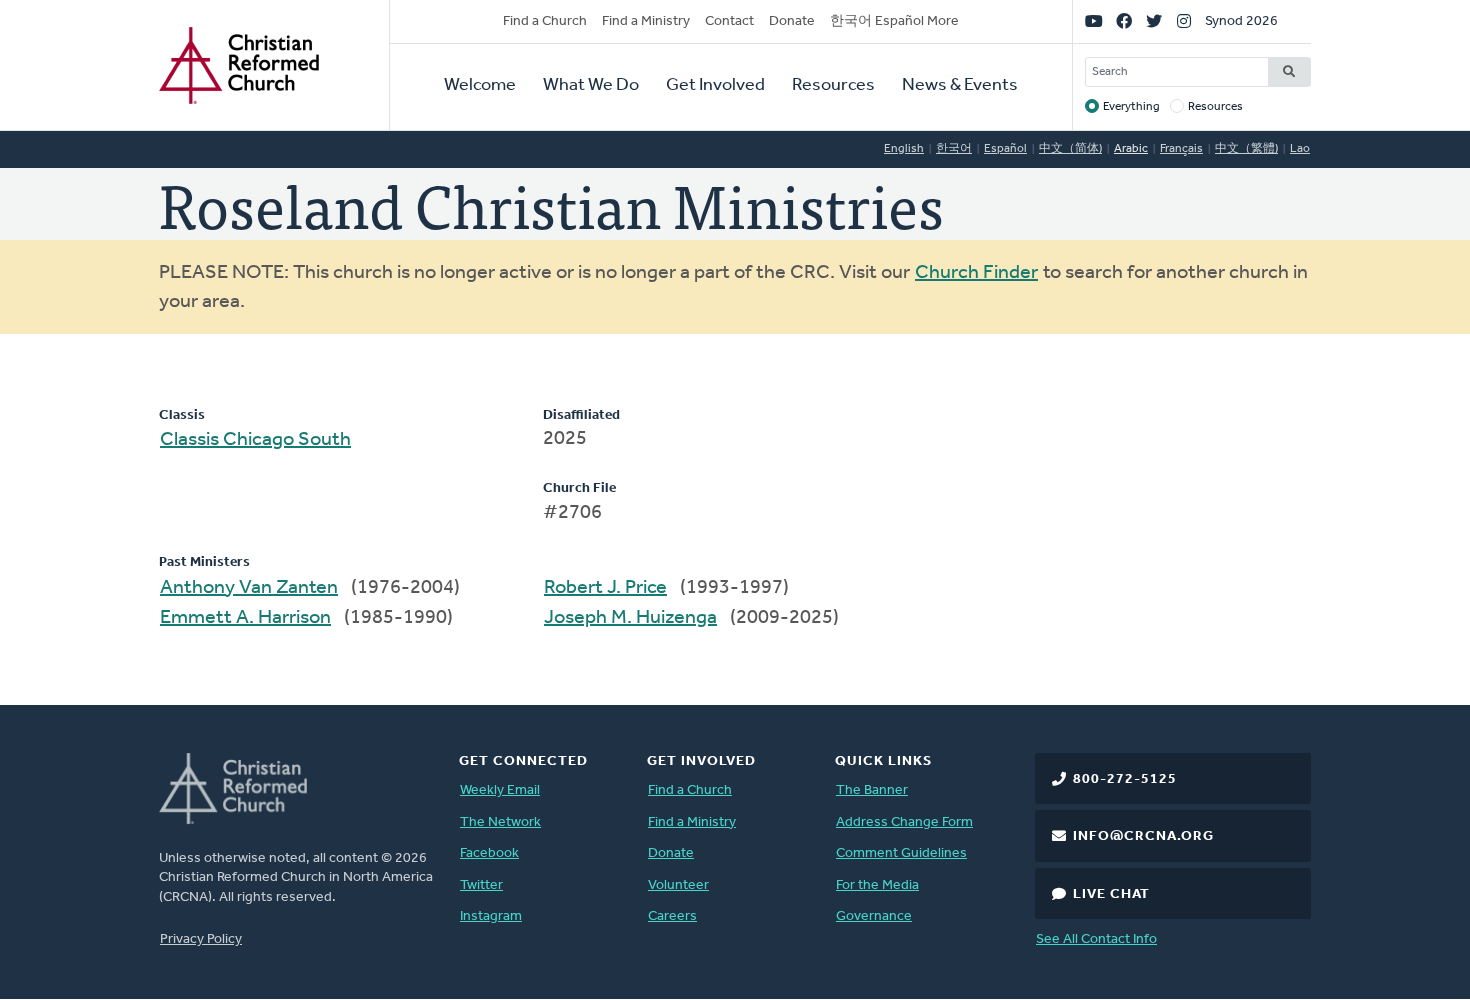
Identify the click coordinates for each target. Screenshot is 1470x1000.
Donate (792, 21)
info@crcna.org (1143, 836)
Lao (1300, 149)
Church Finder (976, 273)
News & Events (960, 86)
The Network (500, 822)
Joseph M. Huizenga (630, 618)
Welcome (480, 86)
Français (1181, 149)
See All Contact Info (1096, 939)
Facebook (489, 853)
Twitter (481, 885)
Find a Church (545, 21)
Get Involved (715, 86)
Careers (672, 916)
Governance (874, 916)
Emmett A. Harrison (245, 618)
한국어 (954, 149)
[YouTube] (1094, 22)
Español (1005, 149)
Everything (1131, 107)
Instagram (491, 916)
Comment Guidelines (901, 853)
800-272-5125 (1125, 779)
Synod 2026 (1241, 21)
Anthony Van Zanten (249, 588)
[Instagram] (1184, 22)
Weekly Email (500, 790)
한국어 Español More (894, 21)
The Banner (872, 790)
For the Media (877, 885)
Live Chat (1111, 894)
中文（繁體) (1246, 149)
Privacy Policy (201, 939)
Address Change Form (904, 822)
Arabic (1131, 149)
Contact (729, 21)
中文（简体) (1070, 149)
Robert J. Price (605, 588)
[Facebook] (1124, 22)
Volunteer (678, 885)
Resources (833, 86)
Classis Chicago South (255, 440)
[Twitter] (1154, 22)
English (904, 149)
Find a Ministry (646, 21)
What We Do (591, 86)
